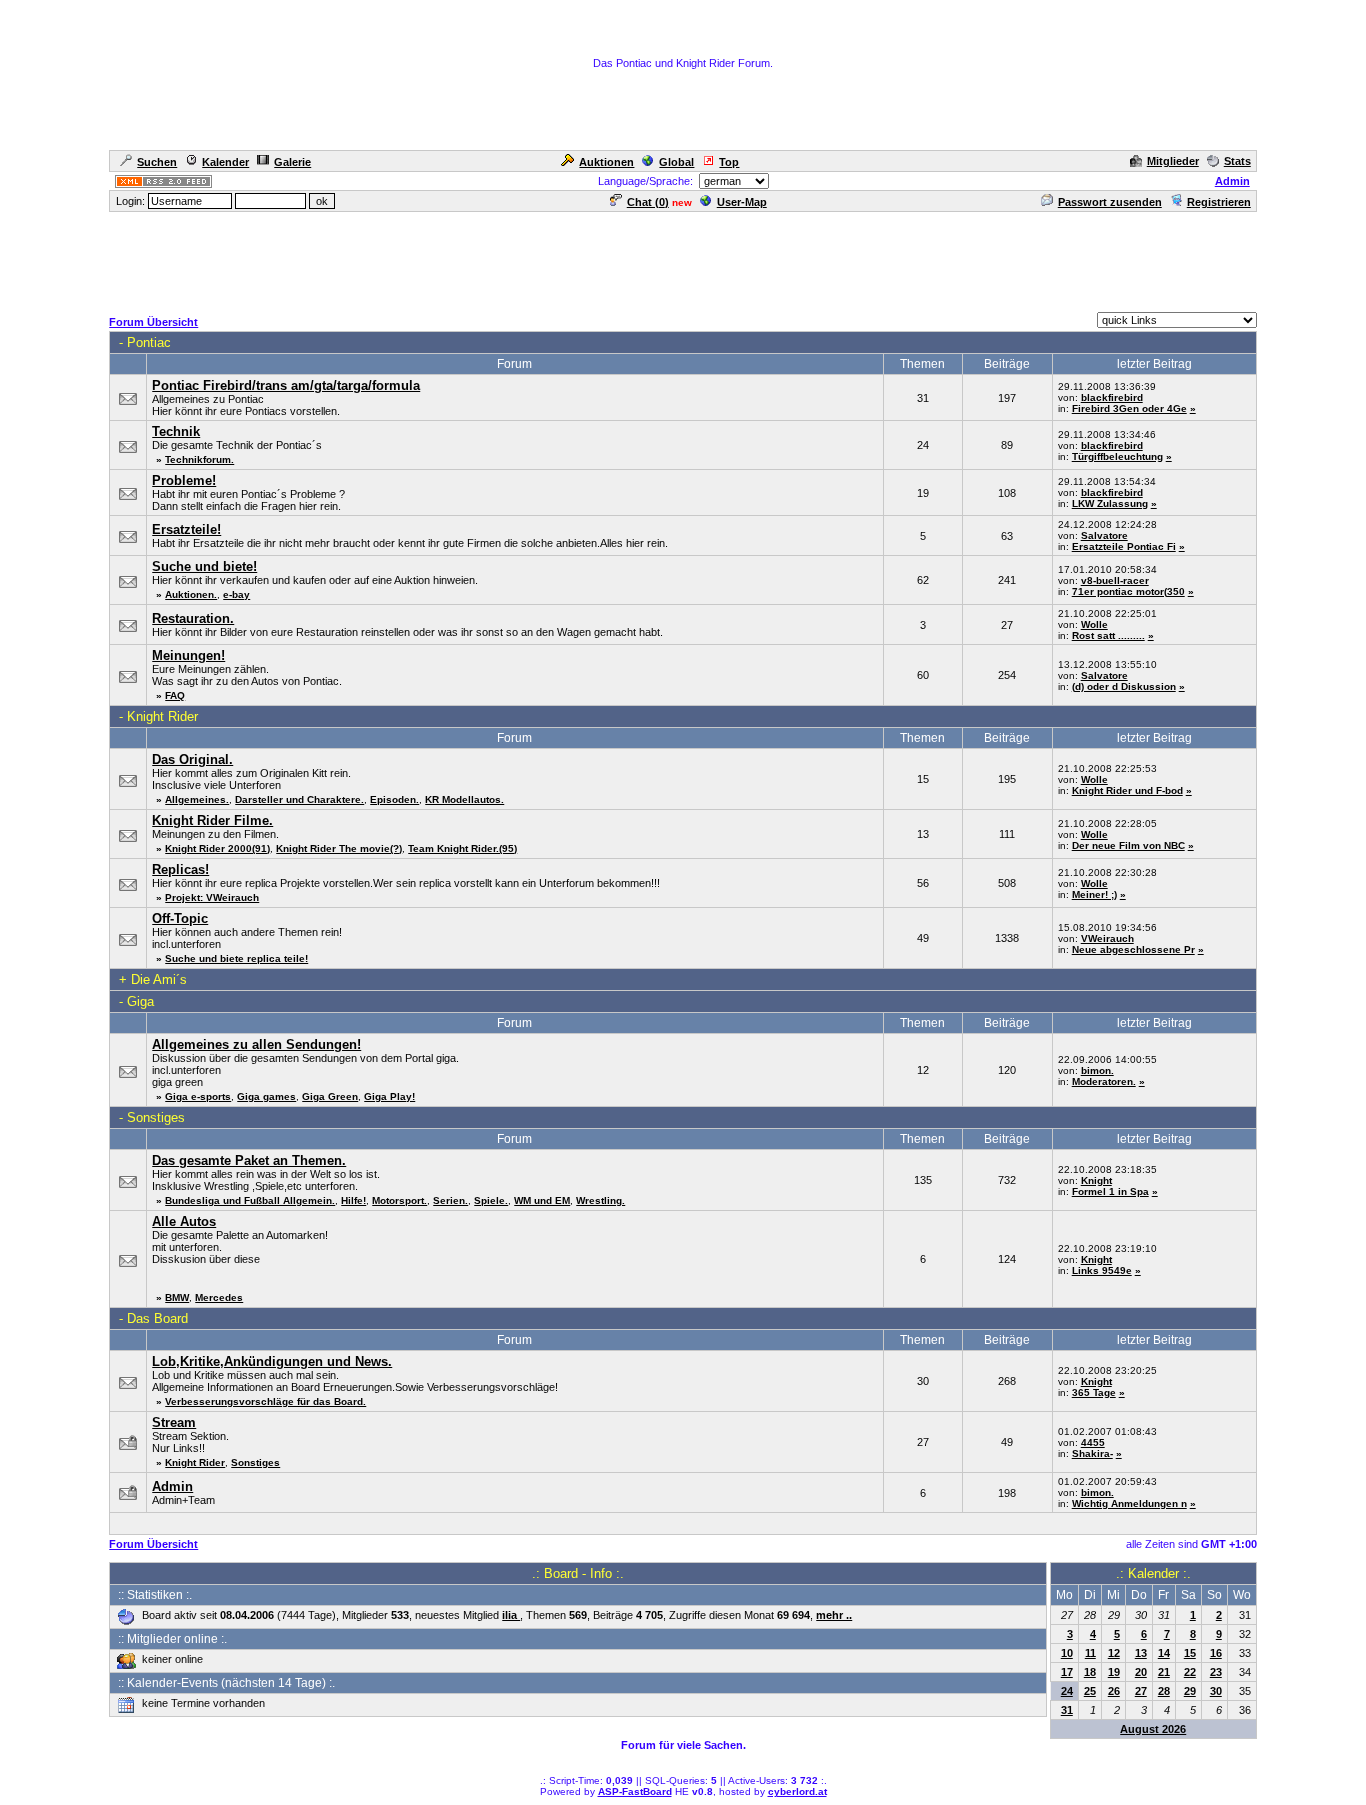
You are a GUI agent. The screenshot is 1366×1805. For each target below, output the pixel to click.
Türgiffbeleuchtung (1117, 456)
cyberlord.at (797, 1791)
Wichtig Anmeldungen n (1129, 1503)
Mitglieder (1173, 161)
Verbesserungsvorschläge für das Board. (265, 1401)
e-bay (236, 594)
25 (1090, 1691)
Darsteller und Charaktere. (299, 799)
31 (1067, 1710)
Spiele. (491, 1200)
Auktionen (606, 162)
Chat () (648, 202)
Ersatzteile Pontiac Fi (1124, 546)
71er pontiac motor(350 (1128, 591)
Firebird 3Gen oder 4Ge (1129, 408)
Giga (140, 1001)
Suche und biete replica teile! (236, 958)
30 (1216, 1691)
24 (1067, 1691)
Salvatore (1104, 535)
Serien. (450, 1200)
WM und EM (542, 1200)
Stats (1237, 161)
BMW (177, 1297)
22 (1190, 1672)
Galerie (292, 162)
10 (1067, 1653)
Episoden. (394, 799)
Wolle (1094, 624)
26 (1114, 1691)
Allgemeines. (197, 799)
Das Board (157, 1318)
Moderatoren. (1104, 1081)
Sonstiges (156, 1117)
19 (1114, 1672)
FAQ (175, 695)
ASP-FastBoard (635, 1791)
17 (1067, 1672)
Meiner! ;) (1094, 894)
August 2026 (1153, 1729)
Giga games (266, 1096)
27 (1141, 1691)
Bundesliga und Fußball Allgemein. (250, 1200)
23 (1216, 1672)
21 (1164, 1672)
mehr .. (834, 1615)
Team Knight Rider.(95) (462, 848)
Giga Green (330, 1096)
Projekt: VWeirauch (212, 897)
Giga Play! (389, 1096)
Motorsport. (399, 1200)
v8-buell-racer (1115, 580)
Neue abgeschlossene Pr (1133, 949)
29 (1190, 1691)
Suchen (157, 162)
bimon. (1097, 1070)
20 (1141, 1672)
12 (1114, 1653)
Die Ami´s (159, 979)
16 (1216, 1653)
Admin (1232, 181)
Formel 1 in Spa (1110, 1191)
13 (1141, 1653)
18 (1090, 1672)
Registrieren (1219, 202)
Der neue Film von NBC (1128, 845)
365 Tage (1094, 1392)
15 (1190, 1653)
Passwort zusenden (1110, 202)
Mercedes (219, 1297)
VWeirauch (1107, 938)
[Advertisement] (683, 259)
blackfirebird (1112, 397)
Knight (1096, 1180)
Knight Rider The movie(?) (339, 848)
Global (676, 162)
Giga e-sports (198, 1096)
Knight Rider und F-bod (1127, 790)
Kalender (225, 162)
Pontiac (149, 342)
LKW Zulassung (1110, 503)
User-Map (742, 202)
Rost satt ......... (1108, 635)
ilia (511, 1615)
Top (729, 162)
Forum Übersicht (153, 322)
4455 (1093, 1442)
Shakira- (1092, 1453)
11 (1090, 1653)
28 (1164, 1691)
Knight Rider (162, 716)
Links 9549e (1102, 1270)
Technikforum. (199, 459)
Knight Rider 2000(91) (217, 848)
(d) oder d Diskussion (1124, 686)
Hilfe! (353, 1200)
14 (1164, 1653)
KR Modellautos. (464, 799)
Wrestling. (600, 1200)
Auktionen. (191, 594)
